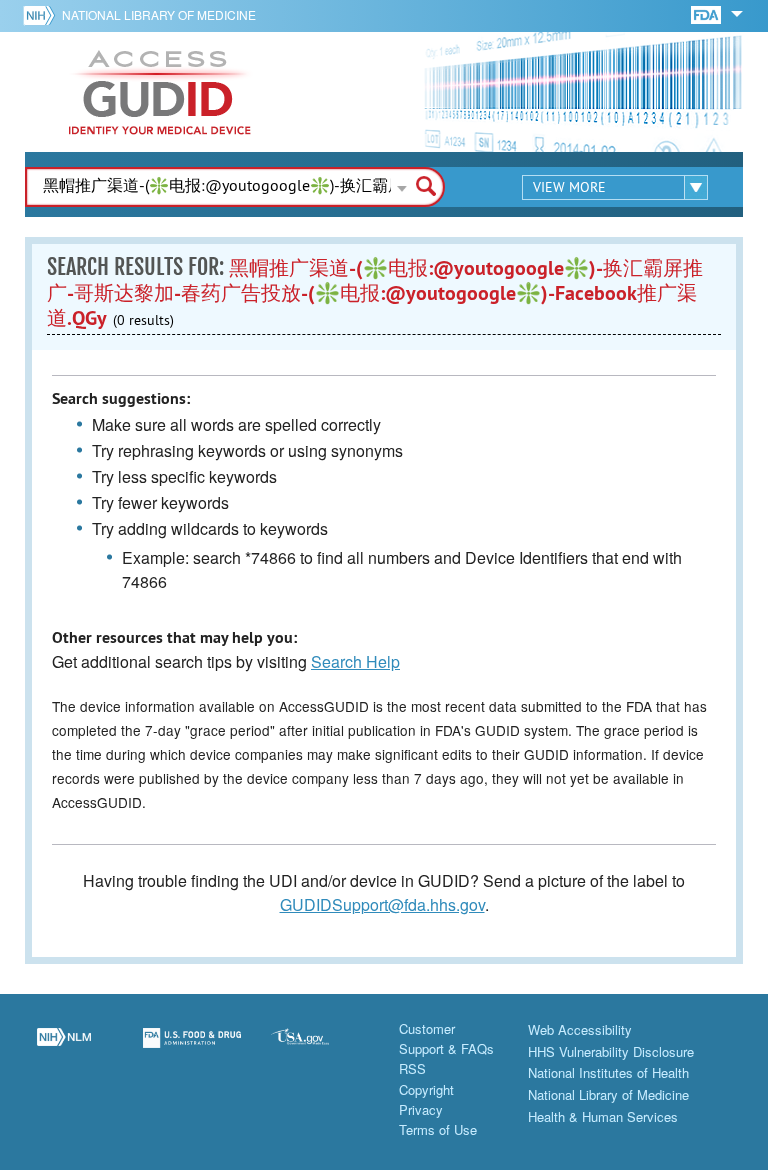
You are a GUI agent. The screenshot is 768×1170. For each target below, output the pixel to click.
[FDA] (707, 13)
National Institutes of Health (608, 1072)
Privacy (421, 1109)
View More (569, 187)
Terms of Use (438, 1129)
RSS (412, 1068)
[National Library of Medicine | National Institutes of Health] (64, 1050)
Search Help (355, 661)
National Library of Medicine (159, 14)
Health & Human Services (603, 1116)
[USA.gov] (320, 1050)
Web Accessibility (580, 1029)
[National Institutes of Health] (42, 15)
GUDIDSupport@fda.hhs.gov (382, 904)
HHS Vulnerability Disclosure (611, 1051)
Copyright (426, 1089)
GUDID (160, 92)
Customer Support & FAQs (446, 1038)
